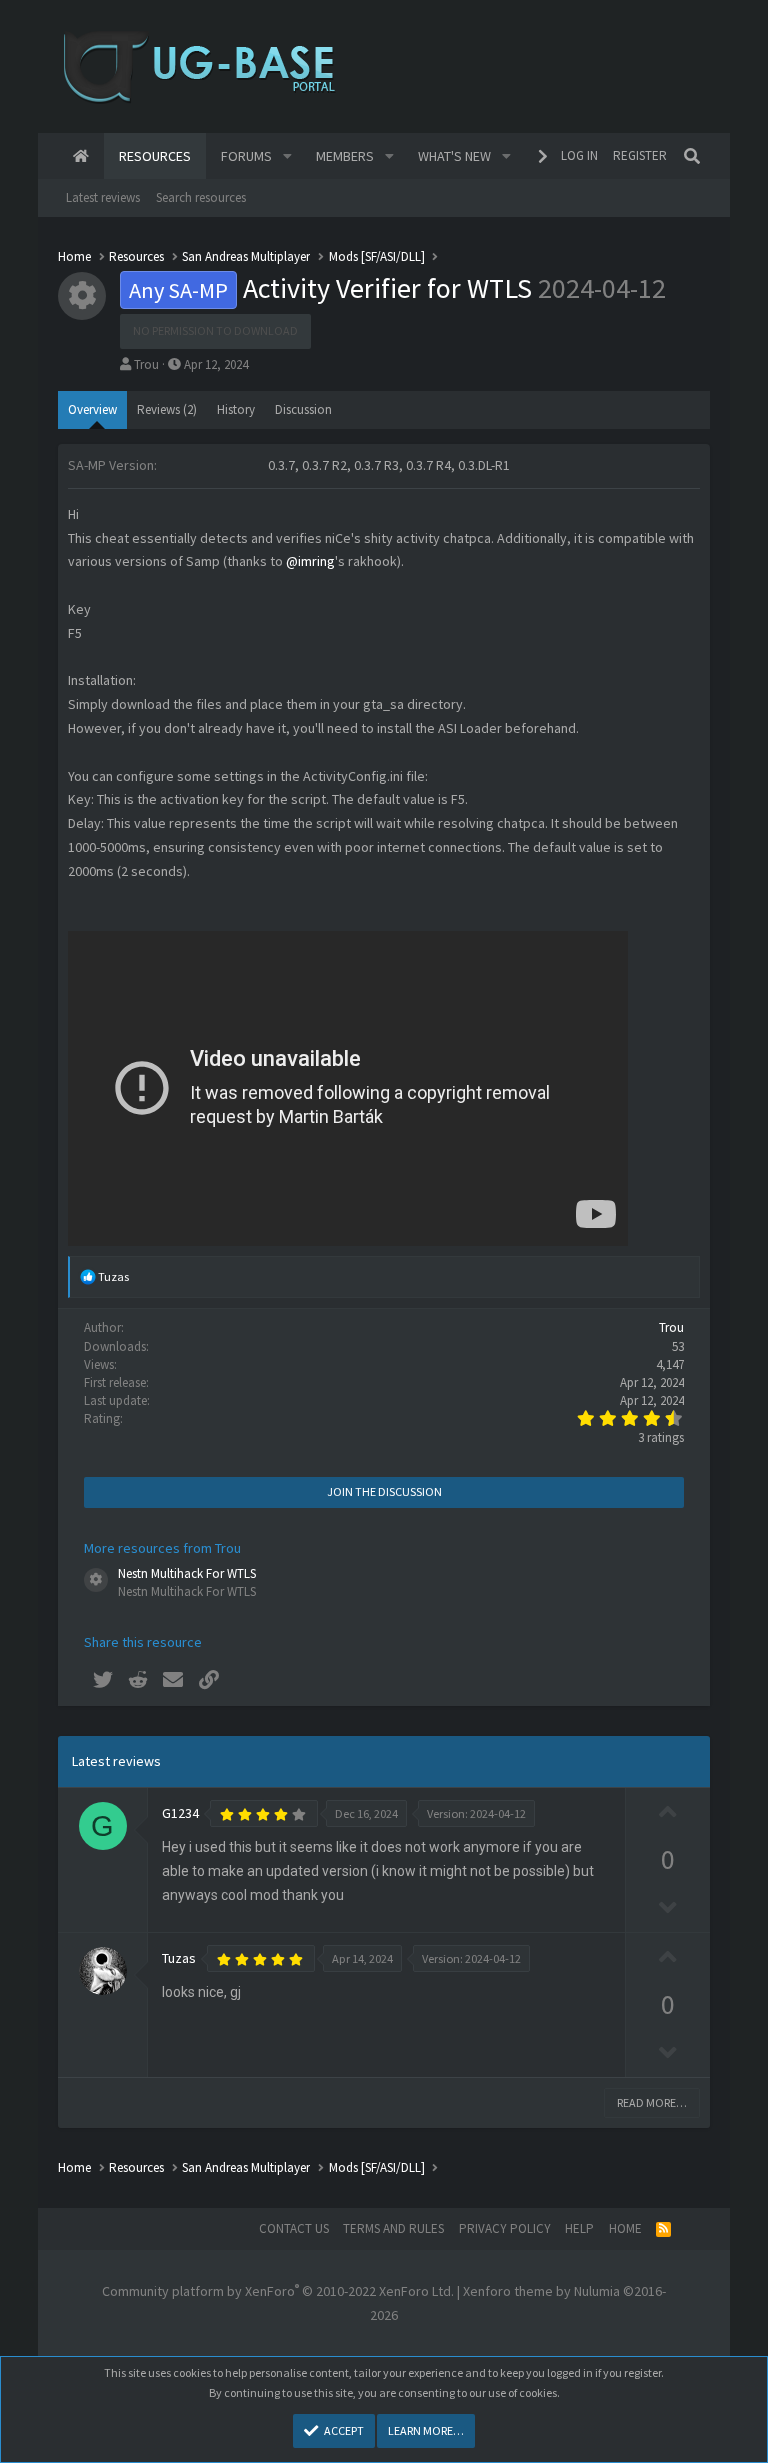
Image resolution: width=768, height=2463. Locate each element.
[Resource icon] (96, 1580)
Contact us (294, 2228)
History (236, 409)
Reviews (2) (167, 409)
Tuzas (179, 1958)
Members (345, 156)
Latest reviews (103, 197)
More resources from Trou (162, 1548)
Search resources (201, 197)
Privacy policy (505, 2228)
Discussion (303, 409)
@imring (310, 561)
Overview (92, 409)
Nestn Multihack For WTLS (187, 1573)
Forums (246, 156)
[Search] (692, 156)
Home (81, 156)
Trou (146, 364)
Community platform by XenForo (278, 2291)
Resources (155, 156)
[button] (287, 156)
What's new (454, 156)
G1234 (180, 1813)
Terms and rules (393, 2228)
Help (579, 2228)
